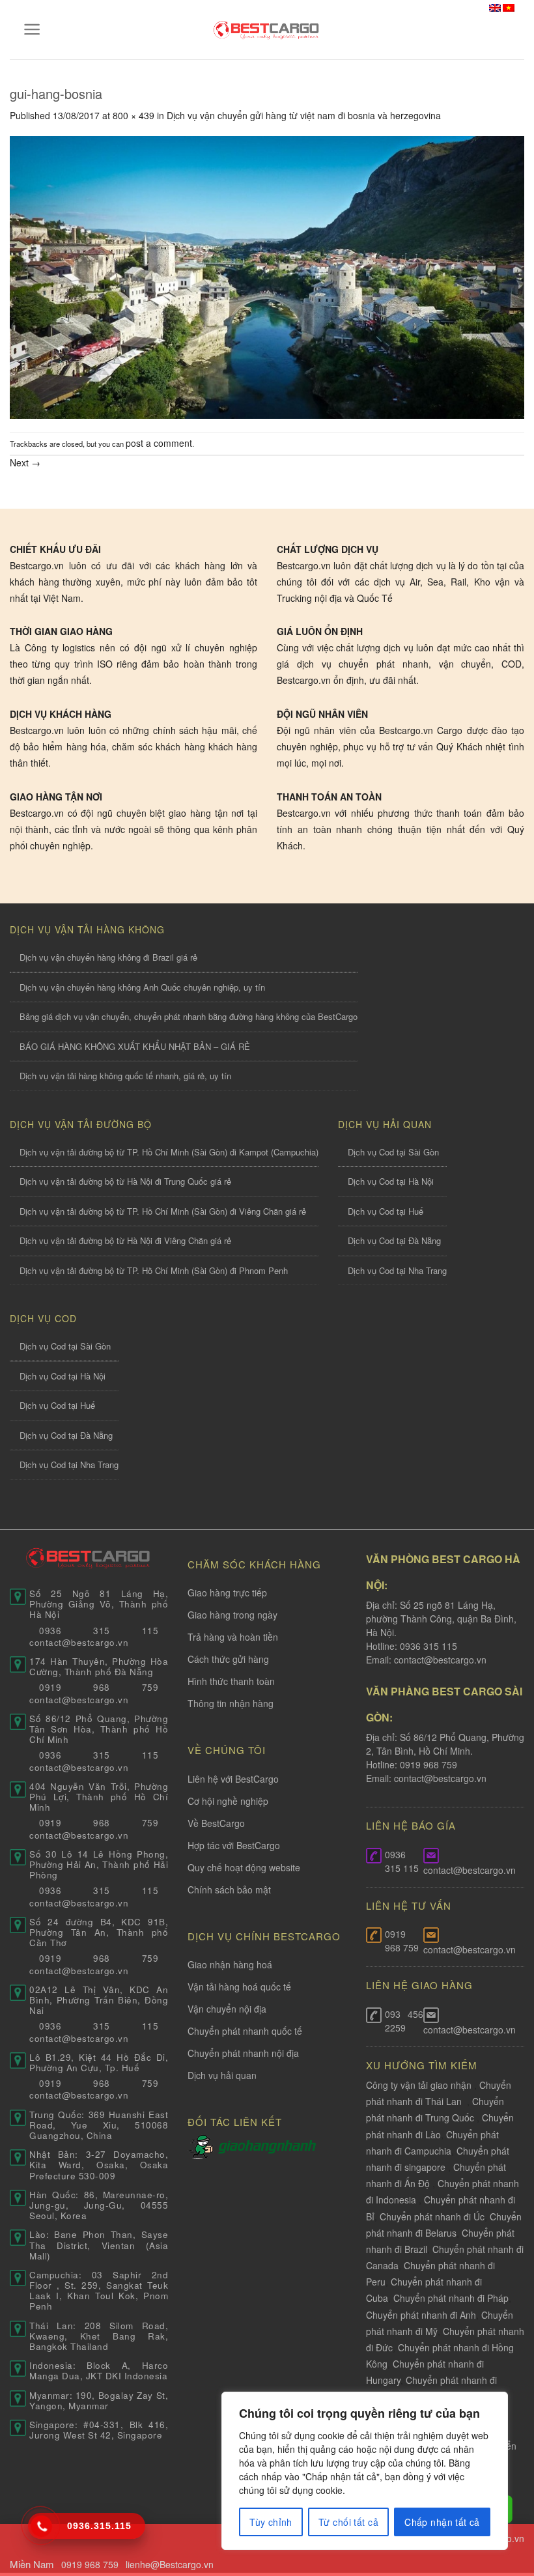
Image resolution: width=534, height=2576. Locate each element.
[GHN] (267, 2145)
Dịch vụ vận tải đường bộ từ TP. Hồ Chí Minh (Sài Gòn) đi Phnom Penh (154, 1270)
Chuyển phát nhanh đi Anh (421, 2315)
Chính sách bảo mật (229, 1890)
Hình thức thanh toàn (231, 1681)
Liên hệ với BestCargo (233, 1779)
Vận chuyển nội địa (227, 2009)
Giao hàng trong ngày (232, 1615)
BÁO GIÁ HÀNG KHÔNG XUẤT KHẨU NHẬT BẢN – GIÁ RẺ (135, 1046)
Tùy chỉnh (271, 2522)
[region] (365, 2471)
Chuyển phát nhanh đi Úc (432, 2216)
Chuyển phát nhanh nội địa (243, 2053)
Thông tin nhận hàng (231, 1703)
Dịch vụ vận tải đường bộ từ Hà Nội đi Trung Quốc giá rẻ (125, 1181)
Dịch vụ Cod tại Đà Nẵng (394, 1240)
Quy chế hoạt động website (244, 1867)
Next (25, 462)
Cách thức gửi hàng (228, 1659)
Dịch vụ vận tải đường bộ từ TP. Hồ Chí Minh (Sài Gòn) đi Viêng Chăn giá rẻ (163, 1211)
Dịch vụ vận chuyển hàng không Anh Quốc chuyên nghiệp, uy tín (142, 987)
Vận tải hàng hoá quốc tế (239, 1987)
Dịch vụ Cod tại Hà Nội (391, 1181)
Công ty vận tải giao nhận (419, 2085)
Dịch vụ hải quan (222, 2075)
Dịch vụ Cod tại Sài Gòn (393, 1152)
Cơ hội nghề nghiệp (228, 1801)
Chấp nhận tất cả (442, 2522)
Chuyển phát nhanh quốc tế (245, 2031)
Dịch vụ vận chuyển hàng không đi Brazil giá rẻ (108, 957)
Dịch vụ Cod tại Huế (386, 1211)
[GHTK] (203, 2145)
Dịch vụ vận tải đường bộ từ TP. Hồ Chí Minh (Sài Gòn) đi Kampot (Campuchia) (169, 1152)
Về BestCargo (216, 1823)
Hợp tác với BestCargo (234, 1845)
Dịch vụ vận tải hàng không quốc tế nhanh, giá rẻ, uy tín (125, 1076)
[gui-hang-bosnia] (267, 276)
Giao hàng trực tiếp (227, 1592)
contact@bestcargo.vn (439, 1660)
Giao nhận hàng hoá (230, 1964)
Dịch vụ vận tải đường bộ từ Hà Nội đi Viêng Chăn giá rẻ (125, 1240)
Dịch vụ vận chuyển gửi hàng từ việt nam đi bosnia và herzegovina (304, 115)
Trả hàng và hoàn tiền (233, 1637)
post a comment (159, 443)
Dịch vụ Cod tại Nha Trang (397, 1270)
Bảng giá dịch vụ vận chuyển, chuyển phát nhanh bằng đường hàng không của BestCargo (189, 1016)
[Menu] (32, 29)
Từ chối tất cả (348, 2522)
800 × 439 (133, 115)
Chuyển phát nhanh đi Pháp (451, 2298)
